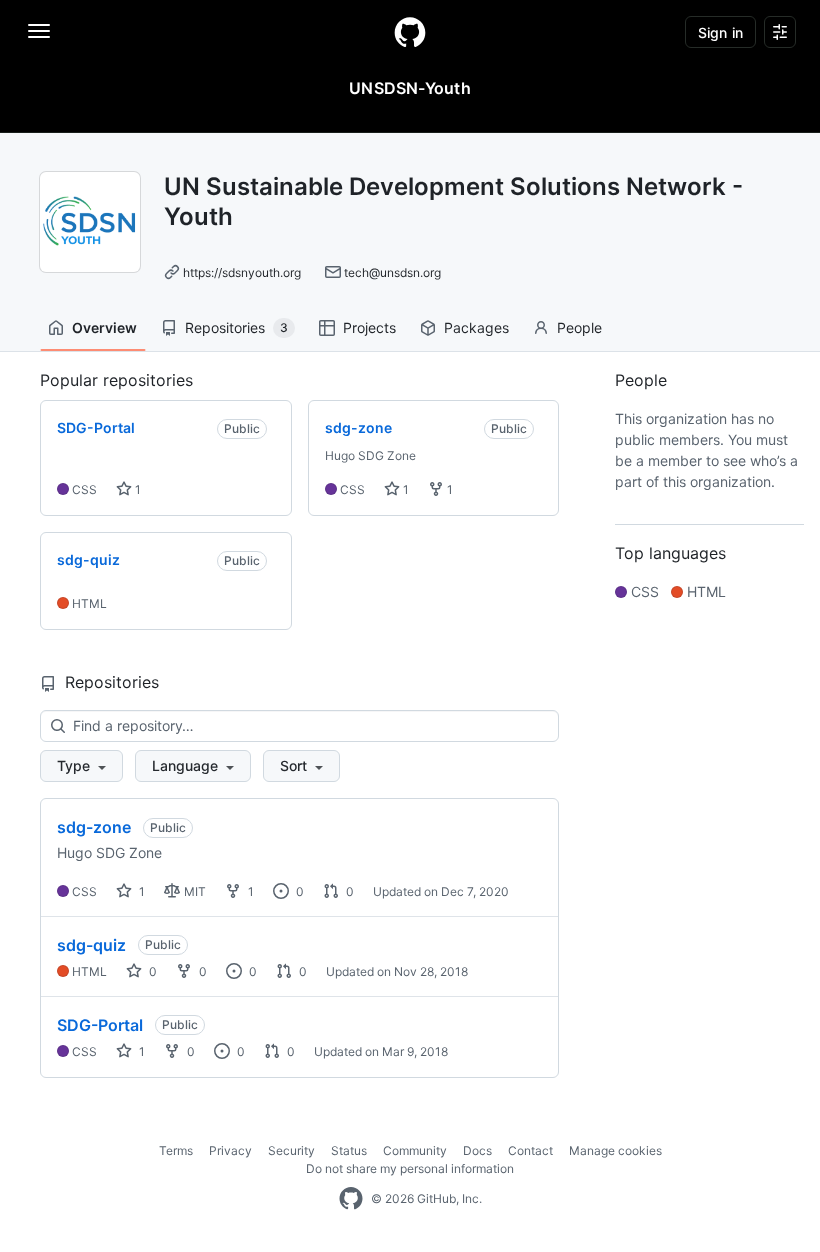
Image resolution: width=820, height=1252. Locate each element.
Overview (104, 327)
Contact (530, 1150)
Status (349, 1150)
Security (291, 1150)
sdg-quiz (91, 945)
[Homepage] (410, 32)
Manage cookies (615, 1150)
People (579, 327)
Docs (477, 1150)
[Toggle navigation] (39, 31)
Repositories (236, 327)
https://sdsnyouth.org (242, 272)
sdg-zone (94, 827)
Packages (476, 327)
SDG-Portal (100, 1025)
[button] (81, 766)
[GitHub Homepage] (351, 1199)
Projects (369, 327)
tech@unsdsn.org (392, 272)
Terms (176, 1150)
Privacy (230, 1150)
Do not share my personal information (410, 1168)
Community (415, 1150)
